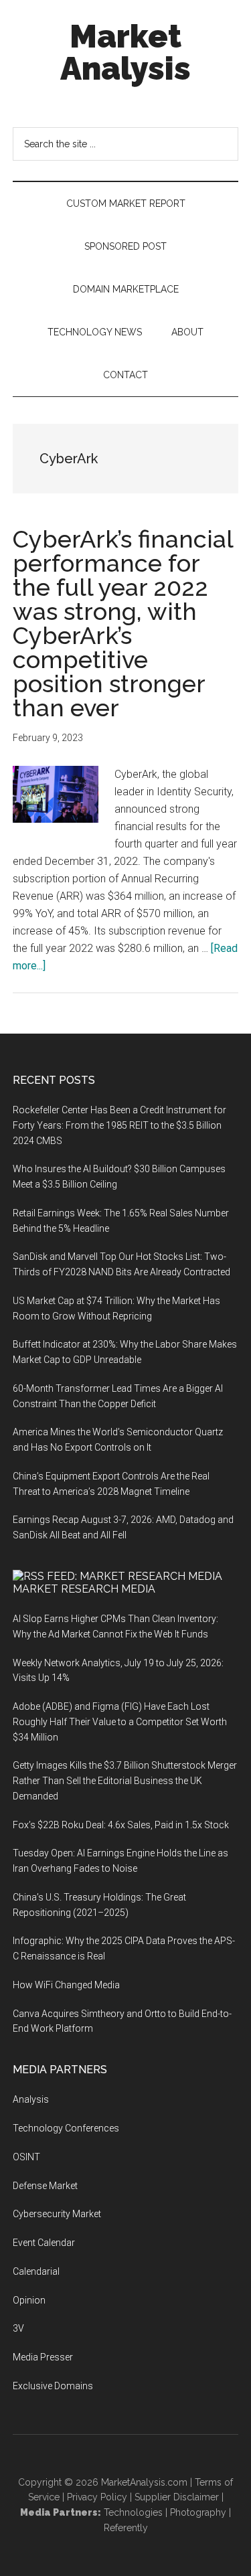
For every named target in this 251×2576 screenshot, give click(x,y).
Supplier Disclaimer (177, 2497)
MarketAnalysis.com (144, 2482)
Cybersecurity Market (57, 2214)
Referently (126, 2528)
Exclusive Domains (53, 2386)
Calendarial (36, 2271)
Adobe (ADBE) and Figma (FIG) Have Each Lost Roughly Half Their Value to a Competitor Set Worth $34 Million (120, 1722)
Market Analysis (125, 52)
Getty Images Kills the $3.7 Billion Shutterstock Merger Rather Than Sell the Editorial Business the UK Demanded (125, 1781)
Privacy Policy (97, 2497)
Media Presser (43, 2357)
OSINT (26, 2157)
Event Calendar (44, 2243)
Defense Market (45, 2186)
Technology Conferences (66, 2128)
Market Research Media (84, 1589)
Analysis (31, 2099)
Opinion (29, 2300)
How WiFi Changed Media (66, 1985)
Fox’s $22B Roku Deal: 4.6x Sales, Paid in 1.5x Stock (121, 1825)
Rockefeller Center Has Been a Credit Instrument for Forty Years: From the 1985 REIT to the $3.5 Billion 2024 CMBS (119, 1125)
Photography (198, 2512)
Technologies (133, 2512)
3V (18, 2328)
